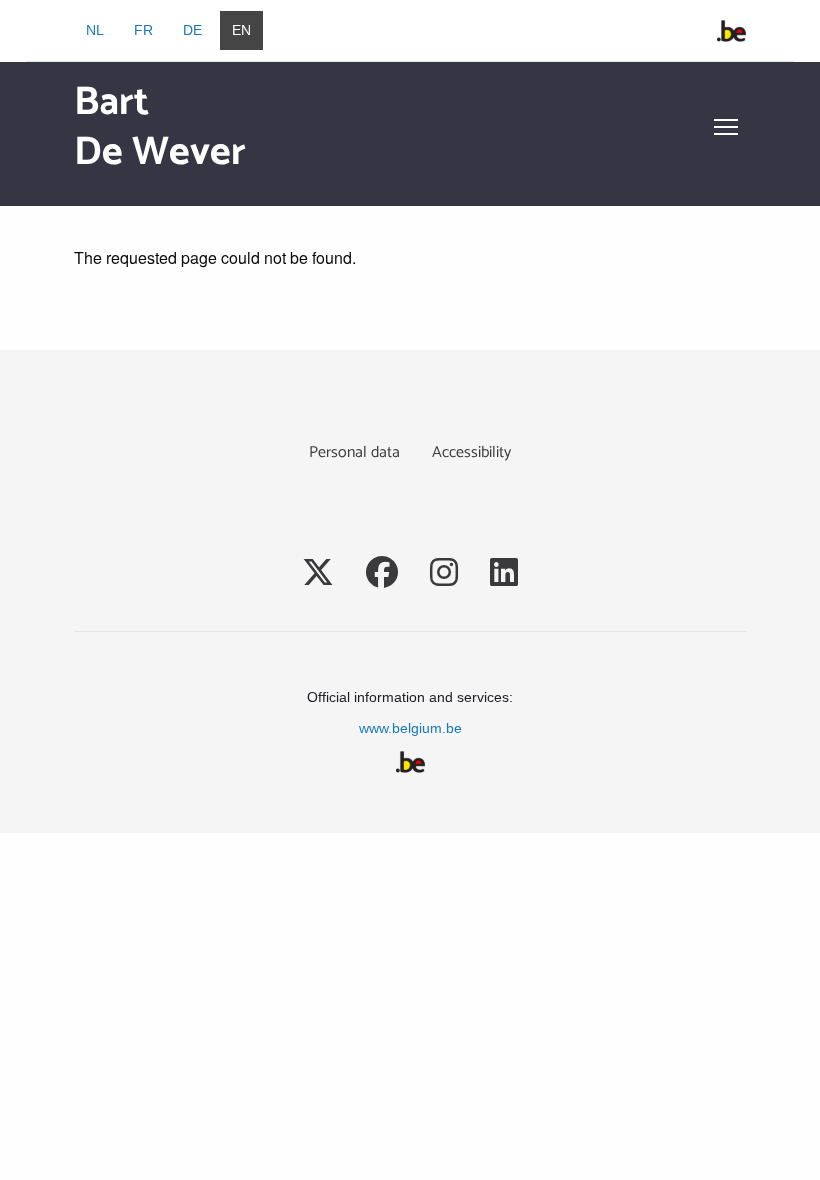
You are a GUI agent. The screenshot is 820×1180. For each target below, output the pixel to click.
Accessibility (471, 452)
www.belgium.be (410, 728)
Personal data (354, 452)
